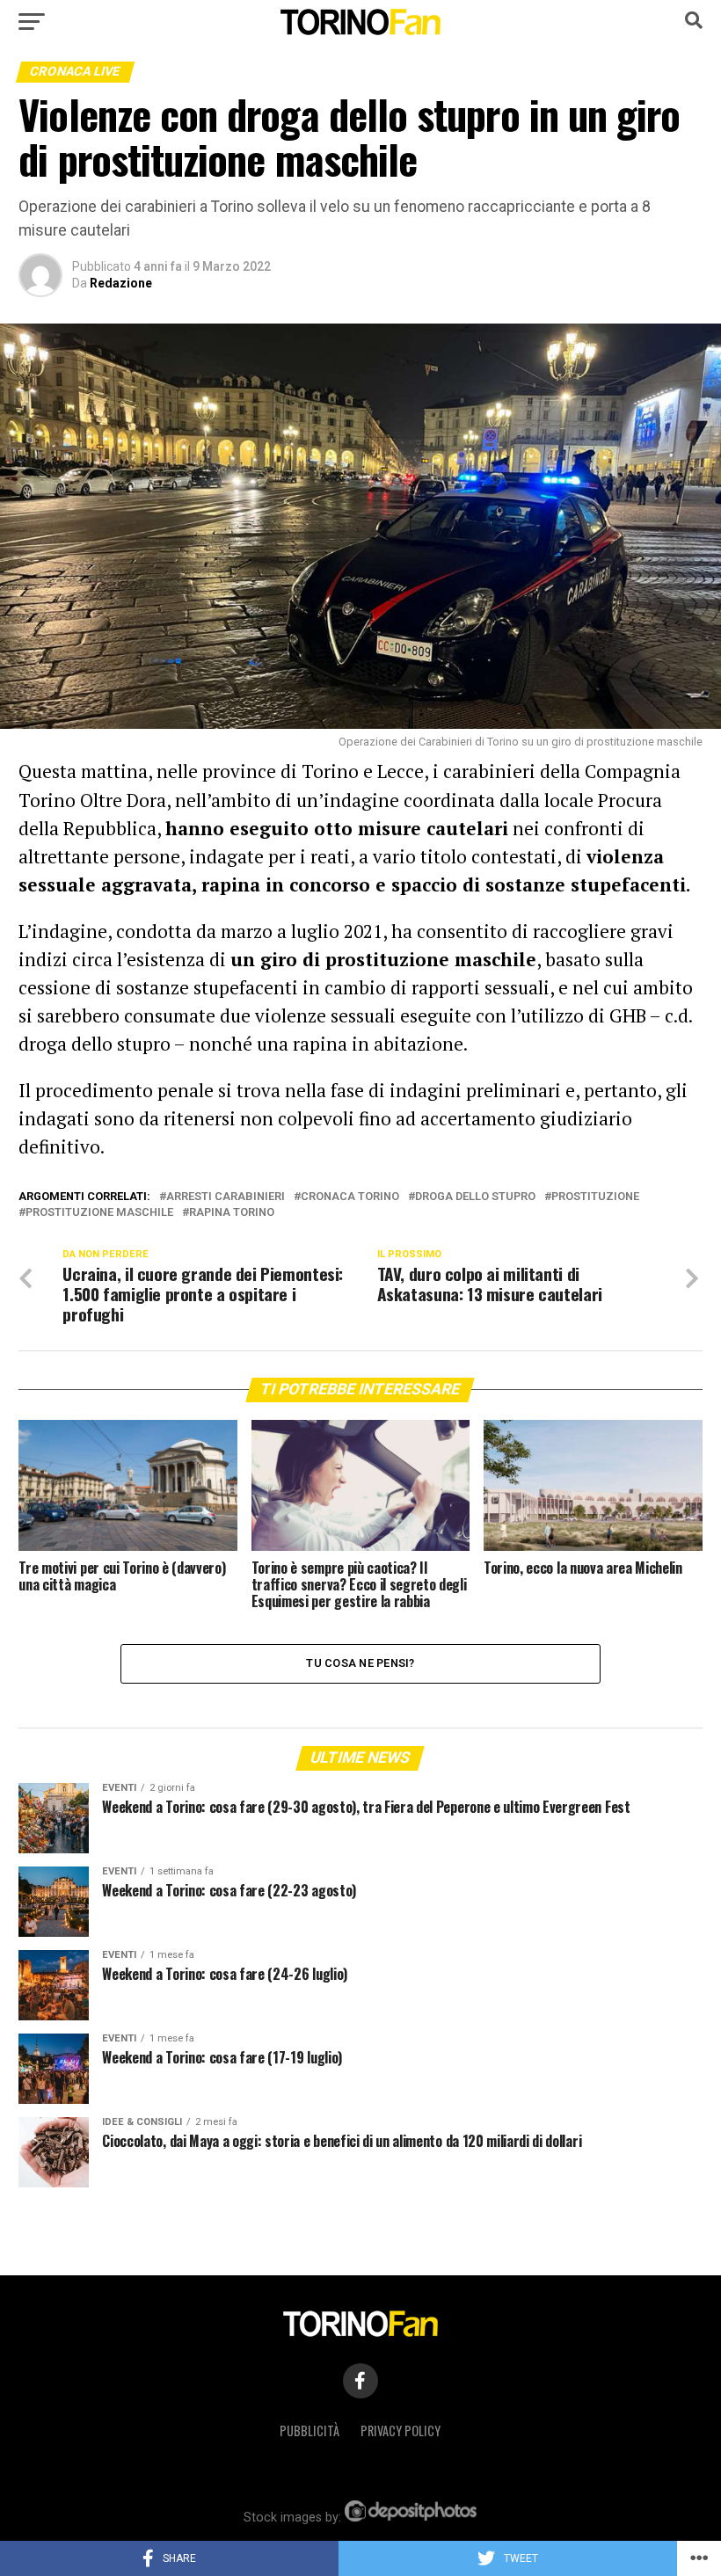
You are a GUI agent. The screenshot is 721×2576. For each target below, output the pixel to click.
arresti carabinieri (226, 1197)
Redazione (121, 283)
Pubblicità (310, 2430)
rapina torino (232, 1213)
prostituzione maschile (99, 1213)
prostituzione (595, 1197)
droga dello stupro (475, 1197)
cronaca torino (350, 1197)
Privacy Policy (401, 2430)
